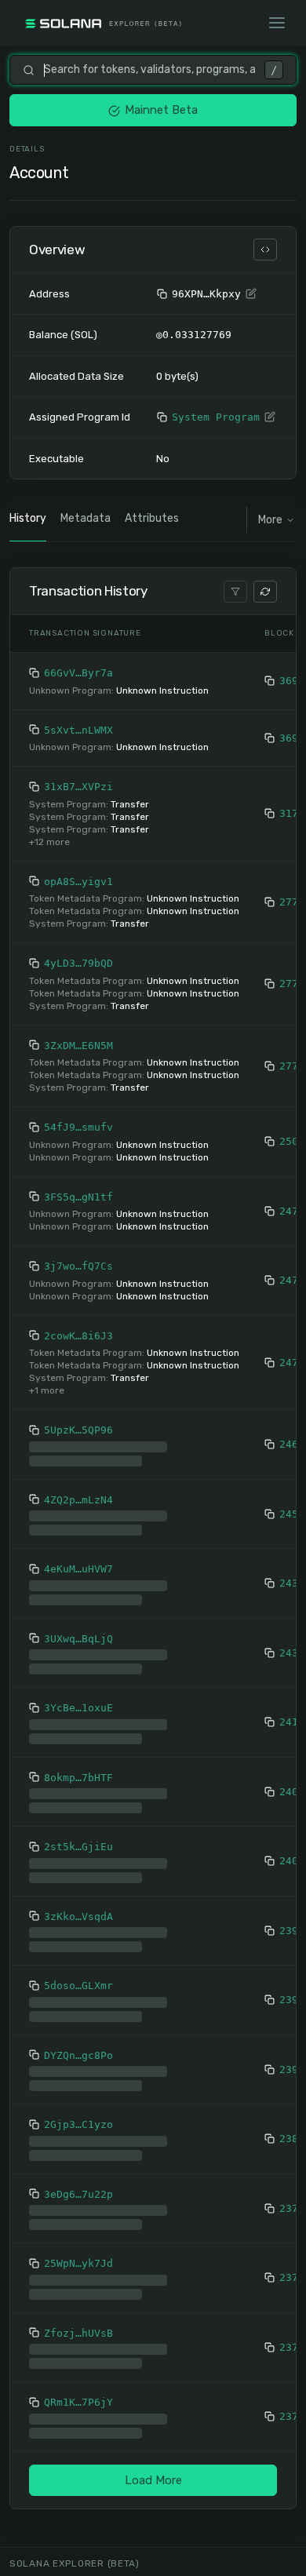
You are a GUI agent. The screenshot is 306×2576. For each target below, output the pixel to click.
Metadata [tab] (86, 518)
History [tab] (28, 518)
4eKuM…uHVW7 (78, 1569)
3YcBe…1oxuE (78, 1708)
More (270, 520)
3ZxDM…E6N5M (78, 1046)
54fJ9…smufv (78, 1127)
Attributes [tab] (152, 518)
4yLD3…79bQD (78, 963)
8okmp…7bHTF (78, 1778)
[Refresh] (265, 592)
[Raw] (265, 250)
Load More (153, 2480)
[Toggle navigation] (277, 23)
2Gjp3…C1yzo (78, 2124)
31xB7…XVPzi (78, 787)
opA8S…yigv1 (78, 882)
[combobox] (149, 70)
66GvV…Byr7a (78, 673)
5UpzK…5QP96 (78, 1430)
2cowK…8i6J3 (78, 1336)
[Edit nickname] (251, 294)
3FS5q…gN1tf (78, 1197)
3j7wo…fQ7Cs (78, 1266)
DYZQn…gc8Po (78, 2055)
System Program (216, 417)
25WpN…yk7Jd (78, 2263)
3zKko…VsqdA (78, 1917)
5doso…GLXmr (78, 1986)
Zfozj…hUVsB (78, 2333)
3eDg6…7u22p (78, 2194)
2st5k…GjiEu (78, 1847)
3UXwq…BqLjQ (78, 1639)
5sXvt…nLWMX (78, 730)
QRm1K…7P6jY (78, 2402)
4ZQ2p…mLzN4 (78, 1500)
